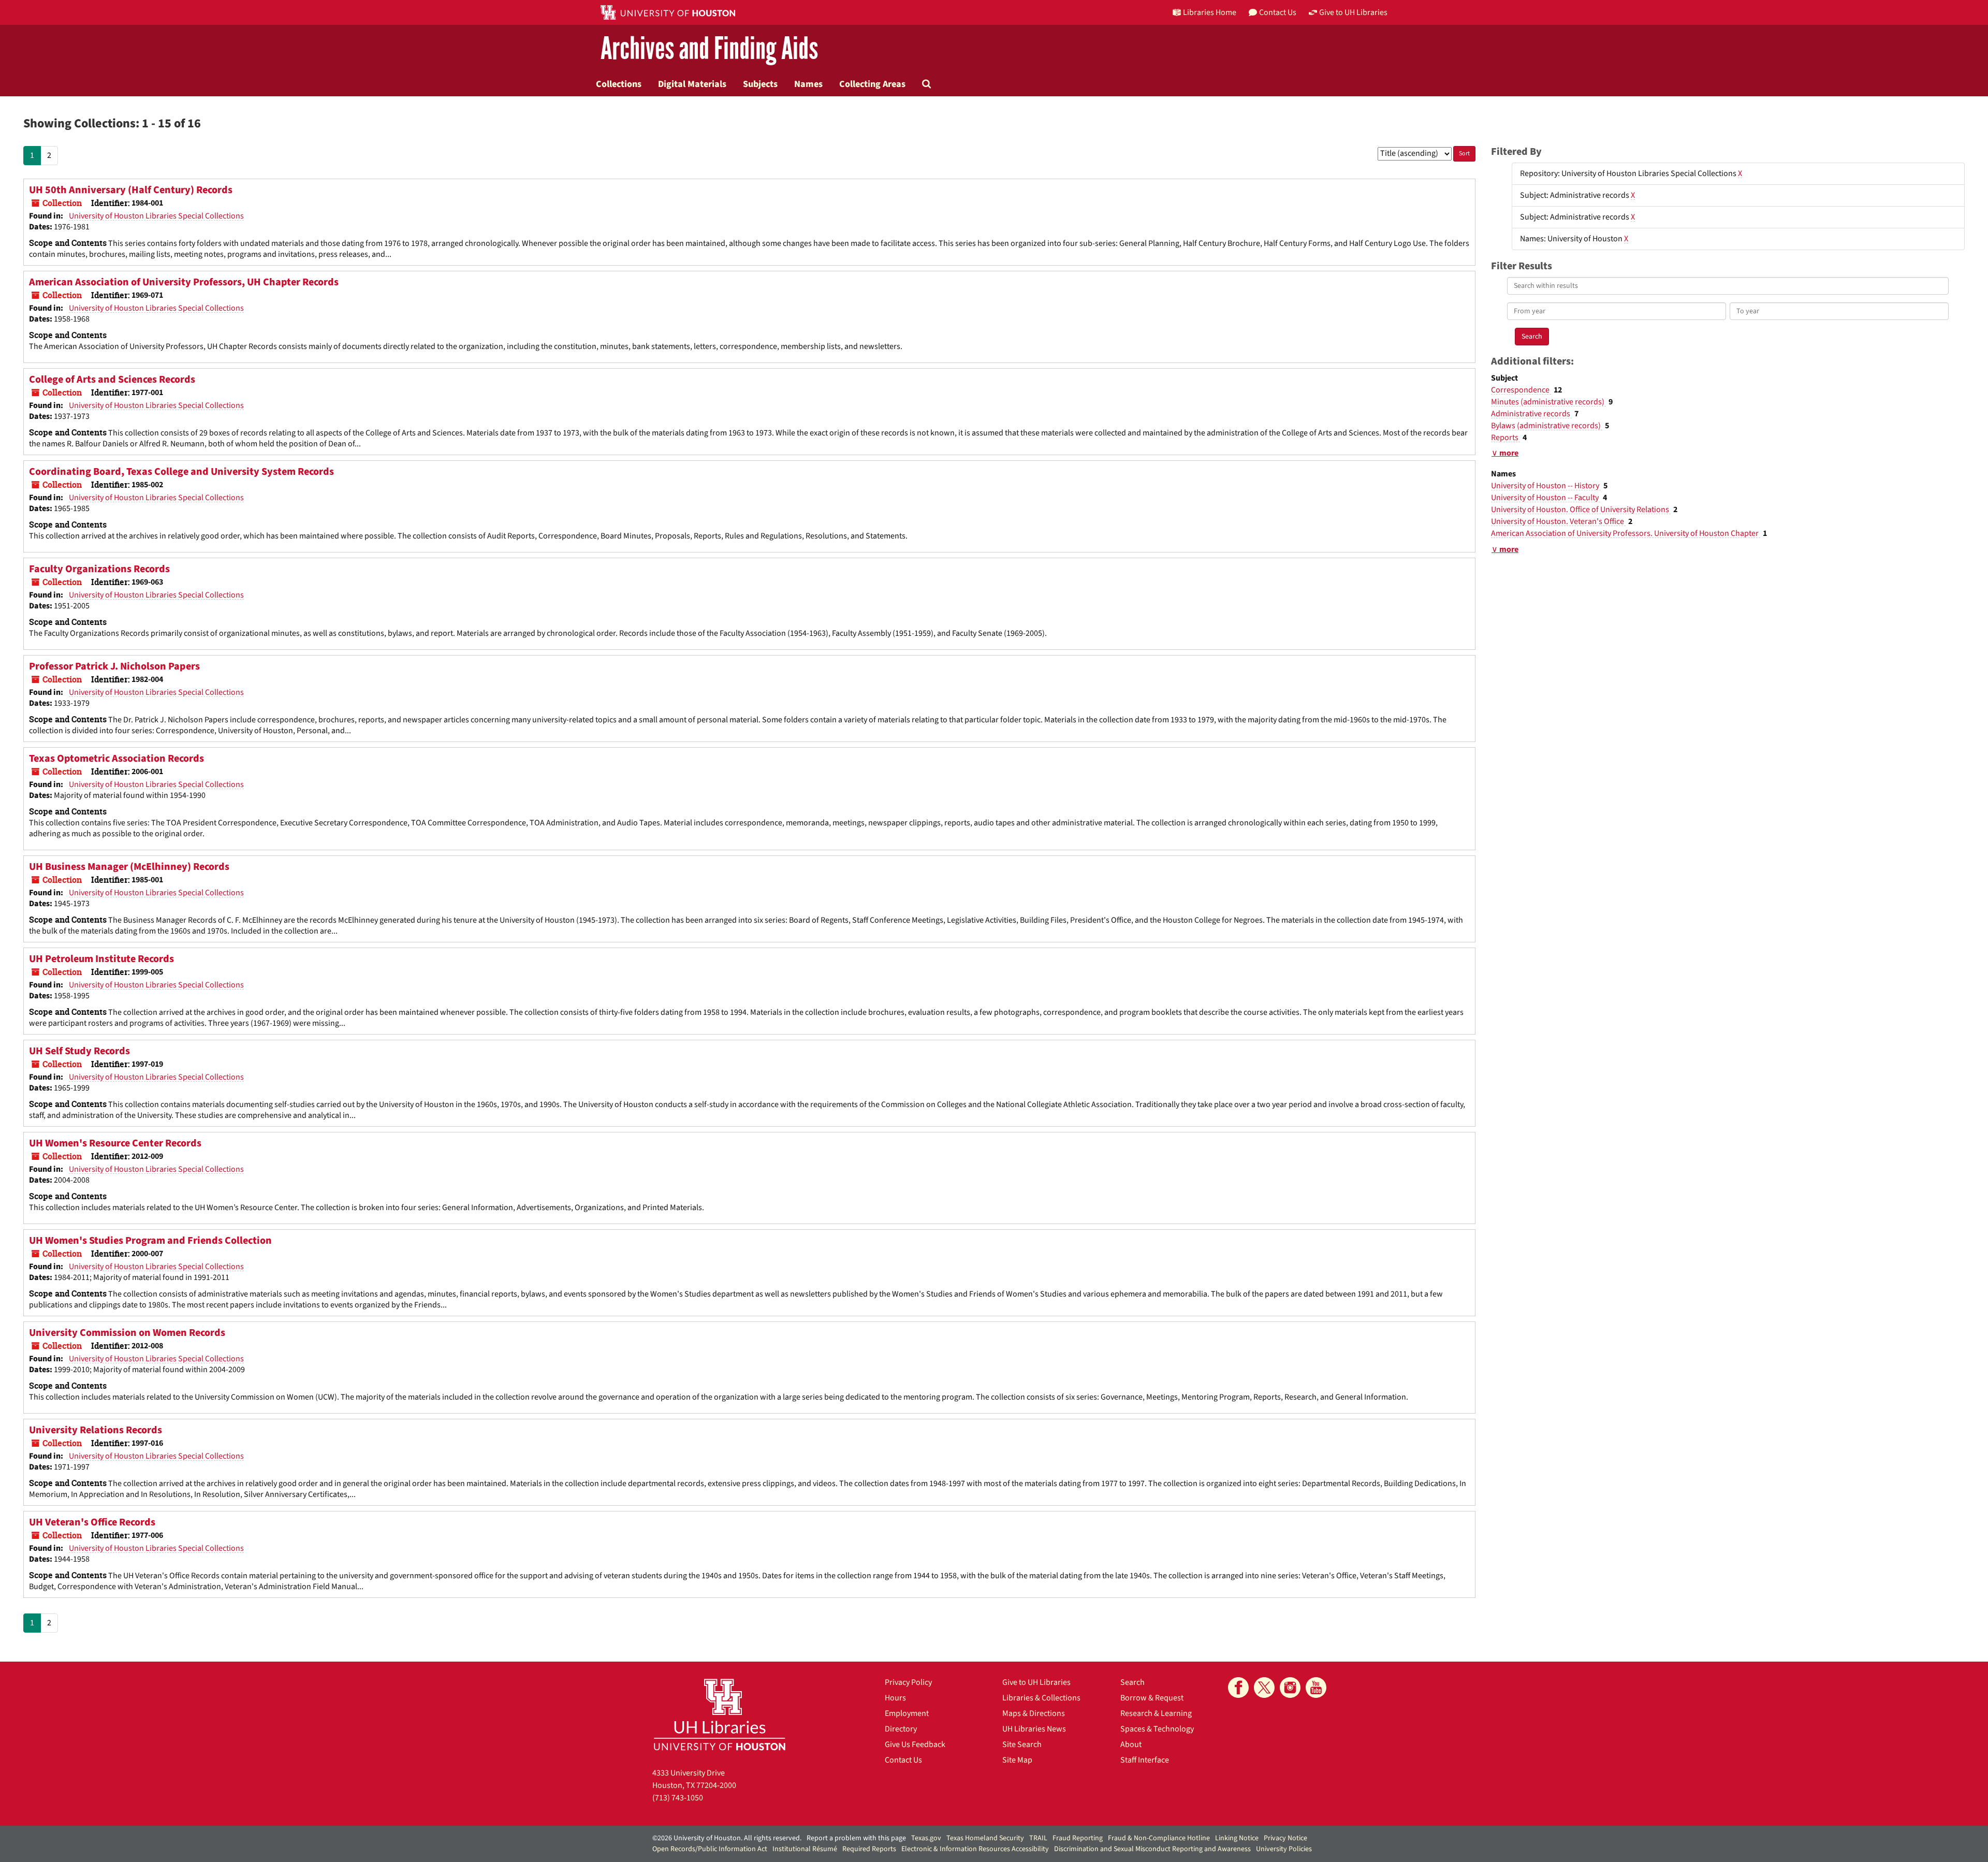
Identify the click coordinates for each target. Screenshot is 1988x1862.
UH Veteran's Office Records (92, 1522)
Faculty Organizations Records (99, 569)
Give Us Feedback (915, 1744)
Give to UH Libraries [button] (1353, 12)
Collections (619, 84)
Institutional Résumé (805, 1849)
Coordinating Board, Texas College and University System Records (181, 472)
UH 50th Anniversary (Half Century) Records (131, 190)
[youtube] (1316, 1688)
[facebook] (1238, 1688)
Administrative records (1531, 414)
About (1131, 1744)
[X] (1264, 1688)
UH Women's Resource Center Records (115, 1143)
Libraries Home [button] (1210, 12)
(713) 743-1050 (678, 1798)
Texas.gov (926, 1838)
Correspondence (1521, 390)
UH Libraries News (1034, 1729)
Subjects (760, 84)
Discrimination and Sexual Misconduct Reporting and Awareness (1152, 1849)
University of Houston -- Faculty (1546, 498)
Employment (907, 1713)
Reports (1505, 438)
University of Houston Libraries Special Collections (156, 216)
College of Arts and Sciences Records (112, 380)
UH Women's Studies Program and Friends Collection (150, 1241)
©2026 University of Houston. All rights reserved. (727, 1838)
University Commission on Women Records (127, 1333)
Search (1132, 1682)
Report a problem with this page (856, 1838)
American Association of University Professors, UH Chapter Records (184, 282)
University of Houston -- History (1546, 486)
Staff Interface (1145, 1760)
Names (808, 84)
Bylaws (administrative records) (1547, 426)
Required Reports (869, 1849)
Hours (895, 1698)
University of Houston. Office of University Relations (1581, 510)
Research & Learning (1156, 1713)
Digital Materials (692, 84)
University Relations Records (96, 1430)
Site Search (1022, 1744)
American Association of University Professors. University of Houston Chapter (1626, 533)
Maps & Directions (1034, 1713)
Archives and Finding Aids (709, 49)
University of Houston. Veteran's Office (1558, 521)
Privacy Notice (1285, 1838)
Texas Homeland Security (985, 1838)
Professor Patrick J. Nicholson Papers (114, 666)
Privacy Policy (908, 1682)
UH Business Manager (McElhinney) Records (129, 867)
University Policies (1284, 1849)
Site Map (1017, 1760)
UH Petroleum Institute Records (101, 959)
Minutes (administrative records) (1548, 402)
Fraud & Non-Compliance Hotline (1159, 1838)
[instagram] (1290, 1688)
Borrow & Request (1152, 1698)
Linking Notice (1237, 1838)
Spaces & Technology (1157, 1729)
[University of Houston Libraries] (720, 1714)
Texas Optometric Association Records (116, 759)
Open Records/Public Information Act (710, 1849)
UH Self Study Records (79, 1051)
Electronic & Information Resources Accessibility (975, 1849)
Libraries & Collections (1041, 1698)
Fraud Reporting (1078, 1838)
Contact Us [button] (1278, 12)
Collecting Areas (872, 84)
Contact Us (903, 1760)
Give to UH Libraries (1036, 1682)
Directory (901, 1729)
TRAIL (1038, 1838)
